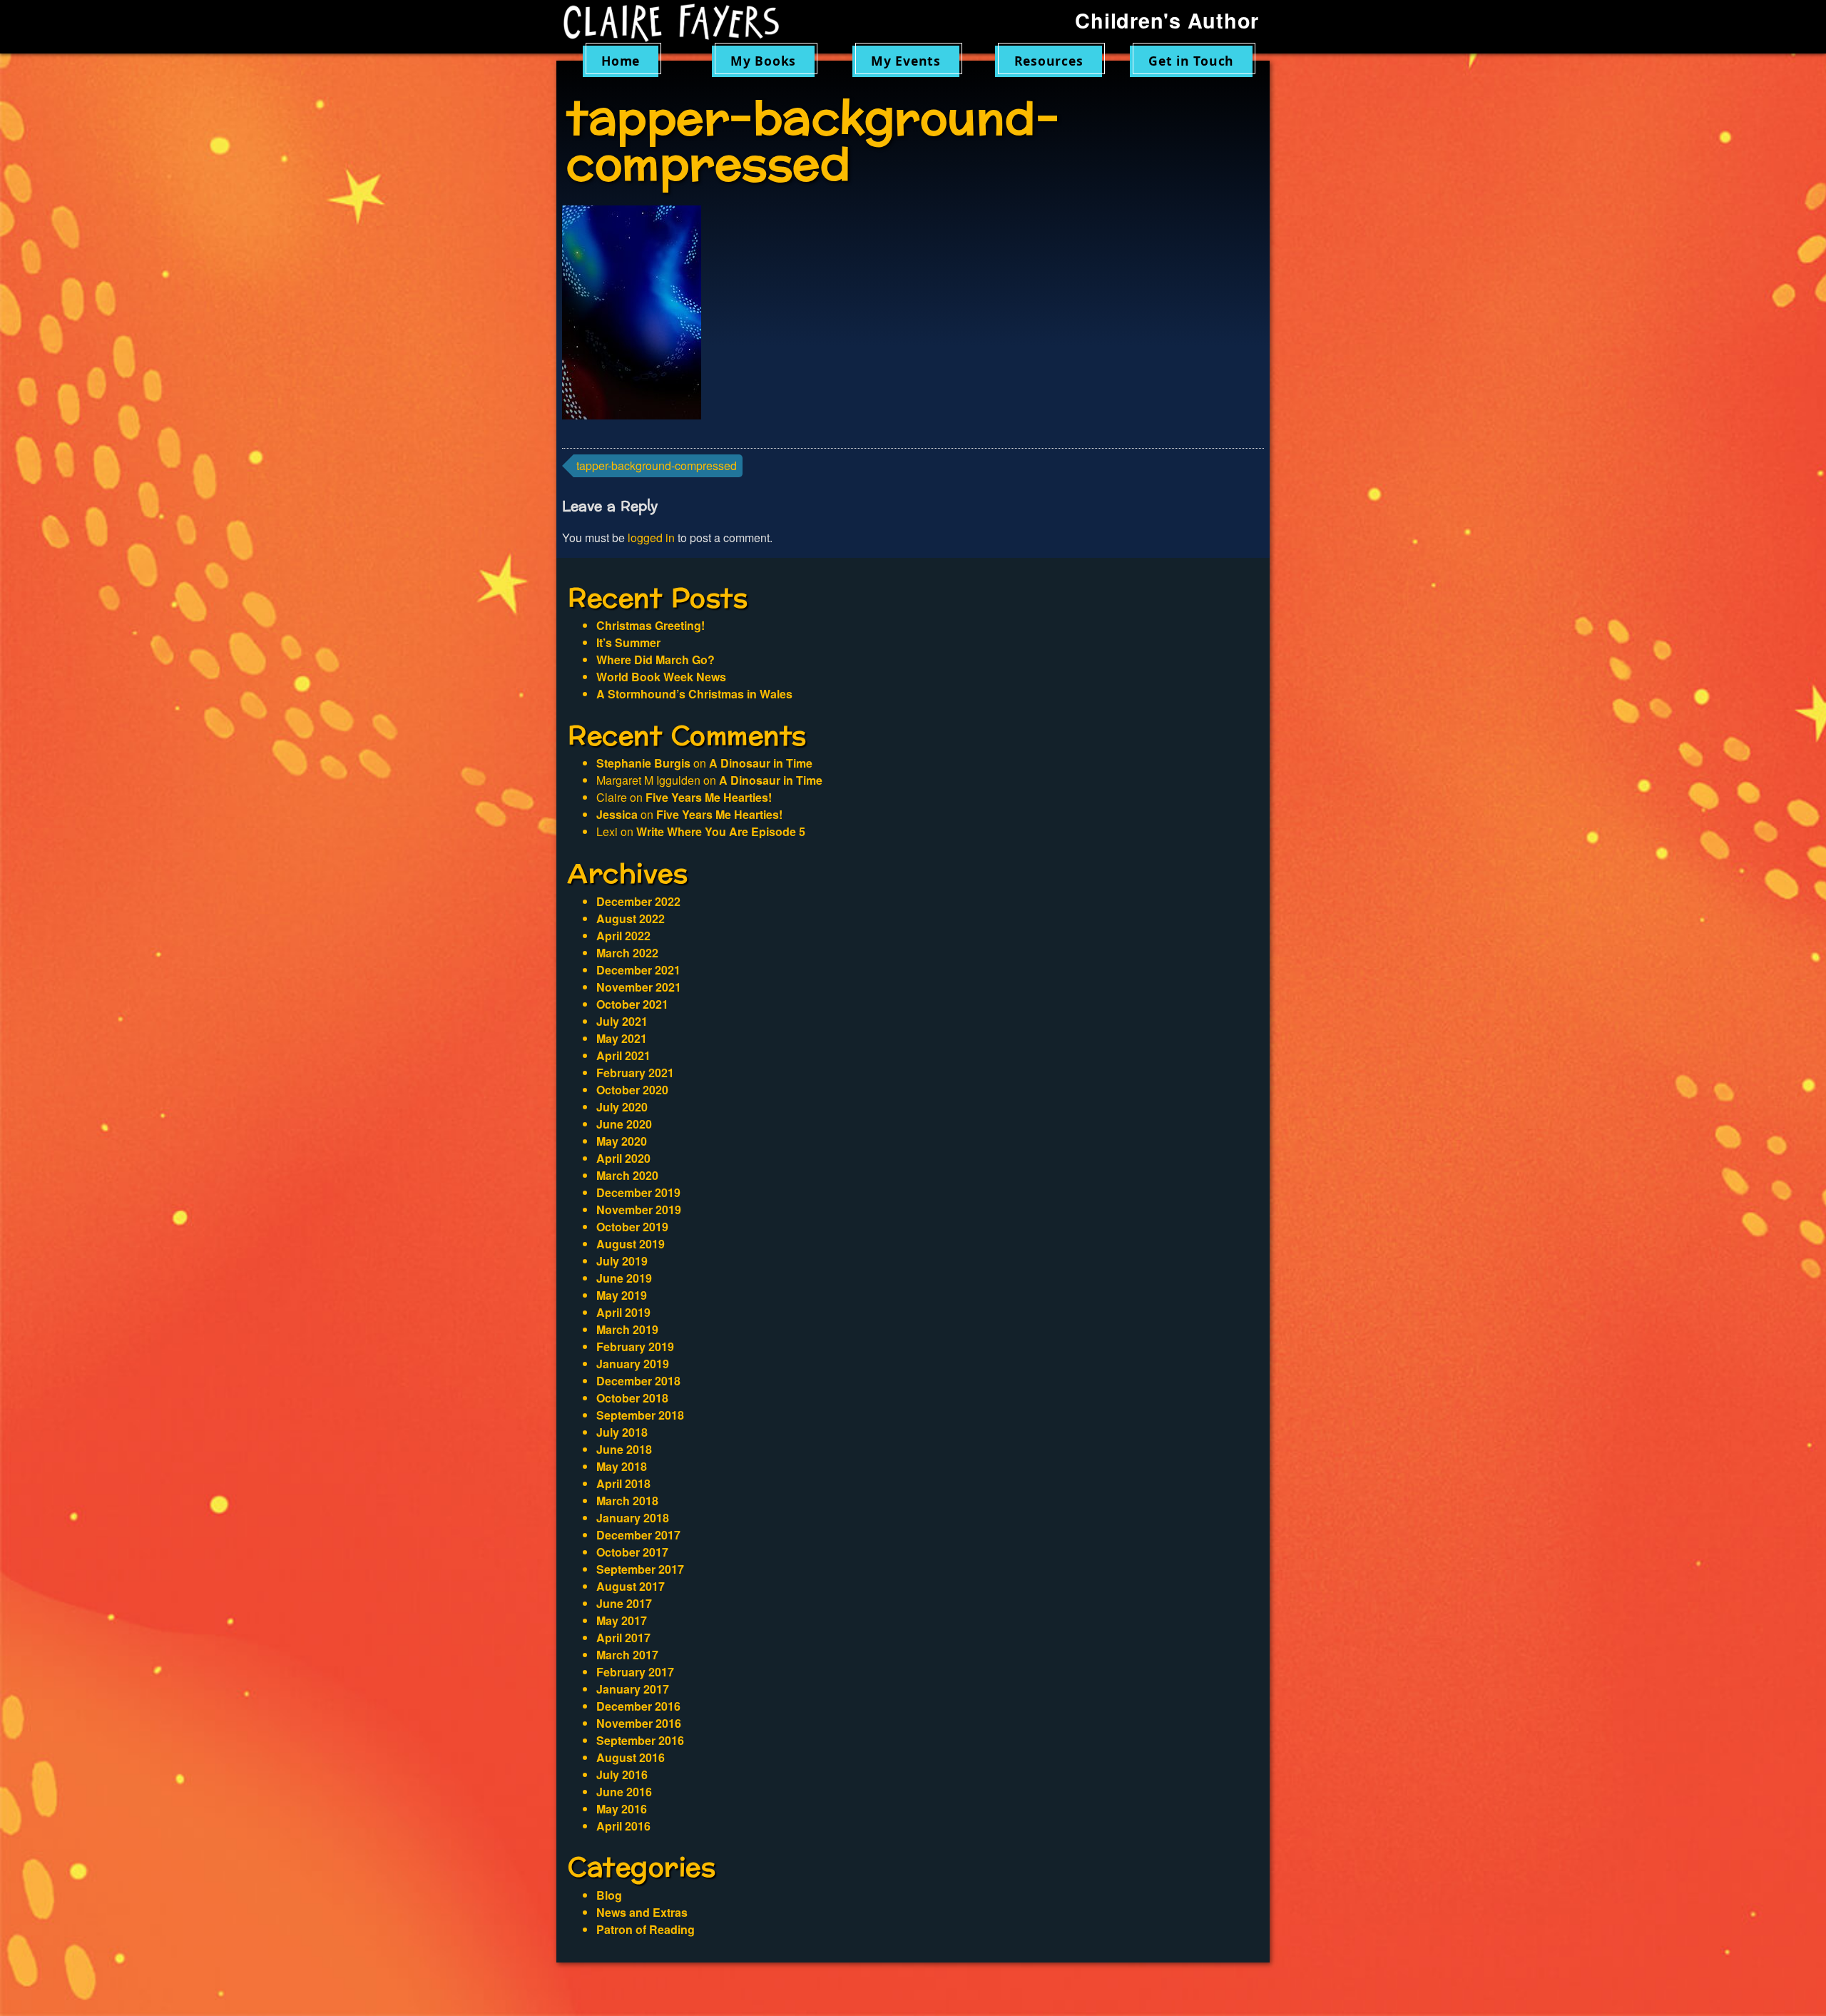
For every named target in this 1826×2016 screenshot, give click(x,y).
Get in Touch (1191, 61)
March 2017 (627, 1655)
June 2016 (624, 1792)
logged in (651, 538)
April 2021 (623, 1055)
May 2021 (622, 1038)
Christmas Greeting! (651, 625)
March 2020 (627, 1175)
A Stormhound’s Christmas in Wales (694, 694)
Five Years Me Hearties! (709, 797)
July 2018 (622, 1432)
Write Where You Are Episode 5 (721, 831)
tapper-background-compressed (657, 465)
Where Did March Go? (656, 660)
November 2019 (639, 1210)
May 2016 (622, 1809)
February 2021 (635, 1073)
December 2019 (638, 1192)
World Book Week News (661, 677)
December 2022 (638, 901)
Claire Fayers (681, 23)
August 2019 (631, 1244)
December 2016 (638, 1706)
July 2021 (622, 1021)
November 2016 (639, 1723)
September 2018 (640, 1415)
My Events (906, 61)
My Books (763, 61)
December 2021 (638, 970)
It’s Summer (628, 642)
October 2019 (632, 1227)
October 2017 (632, 1552)
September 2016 (640, 1740)
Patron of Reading (646, 1929)
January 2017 (633, 1689)
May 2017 (622, 1620)
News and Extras (642, 1912)
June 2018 (624, 1449)
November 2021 (639, 987)
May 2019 (622, 1295)
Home (621, 61)
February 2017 (635, 1672)
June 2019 (624, 1278)
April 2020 (623, 1158)
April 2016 (623, 1826)
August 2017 (631, 1586)
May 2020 (622, 1141)
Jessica (617, 814)
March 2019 (627, 1329)
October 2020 (632, 1090)
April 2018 (623, 1483)
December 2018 (638, 1381)
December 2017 (638, 1535)
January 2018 (633, 1518)
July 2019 (622, 1261)
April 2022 (623, 936)
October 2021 (632, 1004)
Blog (609, 1895)
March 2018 (627, 1501)
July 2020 (622, 1107)
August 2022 (631, 918)
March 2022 (627, 953)
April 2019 (623, 1312)
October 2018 (632, 1398)
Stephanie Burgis (643, 763)
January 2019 (633, 1364)
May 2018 (622, 1466)
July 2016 (622, 1775)
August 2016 (631, 1757)
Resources (1049, 61)
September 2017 (640, 1569)
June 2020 (624, 1124)
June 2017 (624, 1603)
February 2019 (635, 1346)
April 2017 (623, 1638)
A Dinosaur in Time (761, 763)
